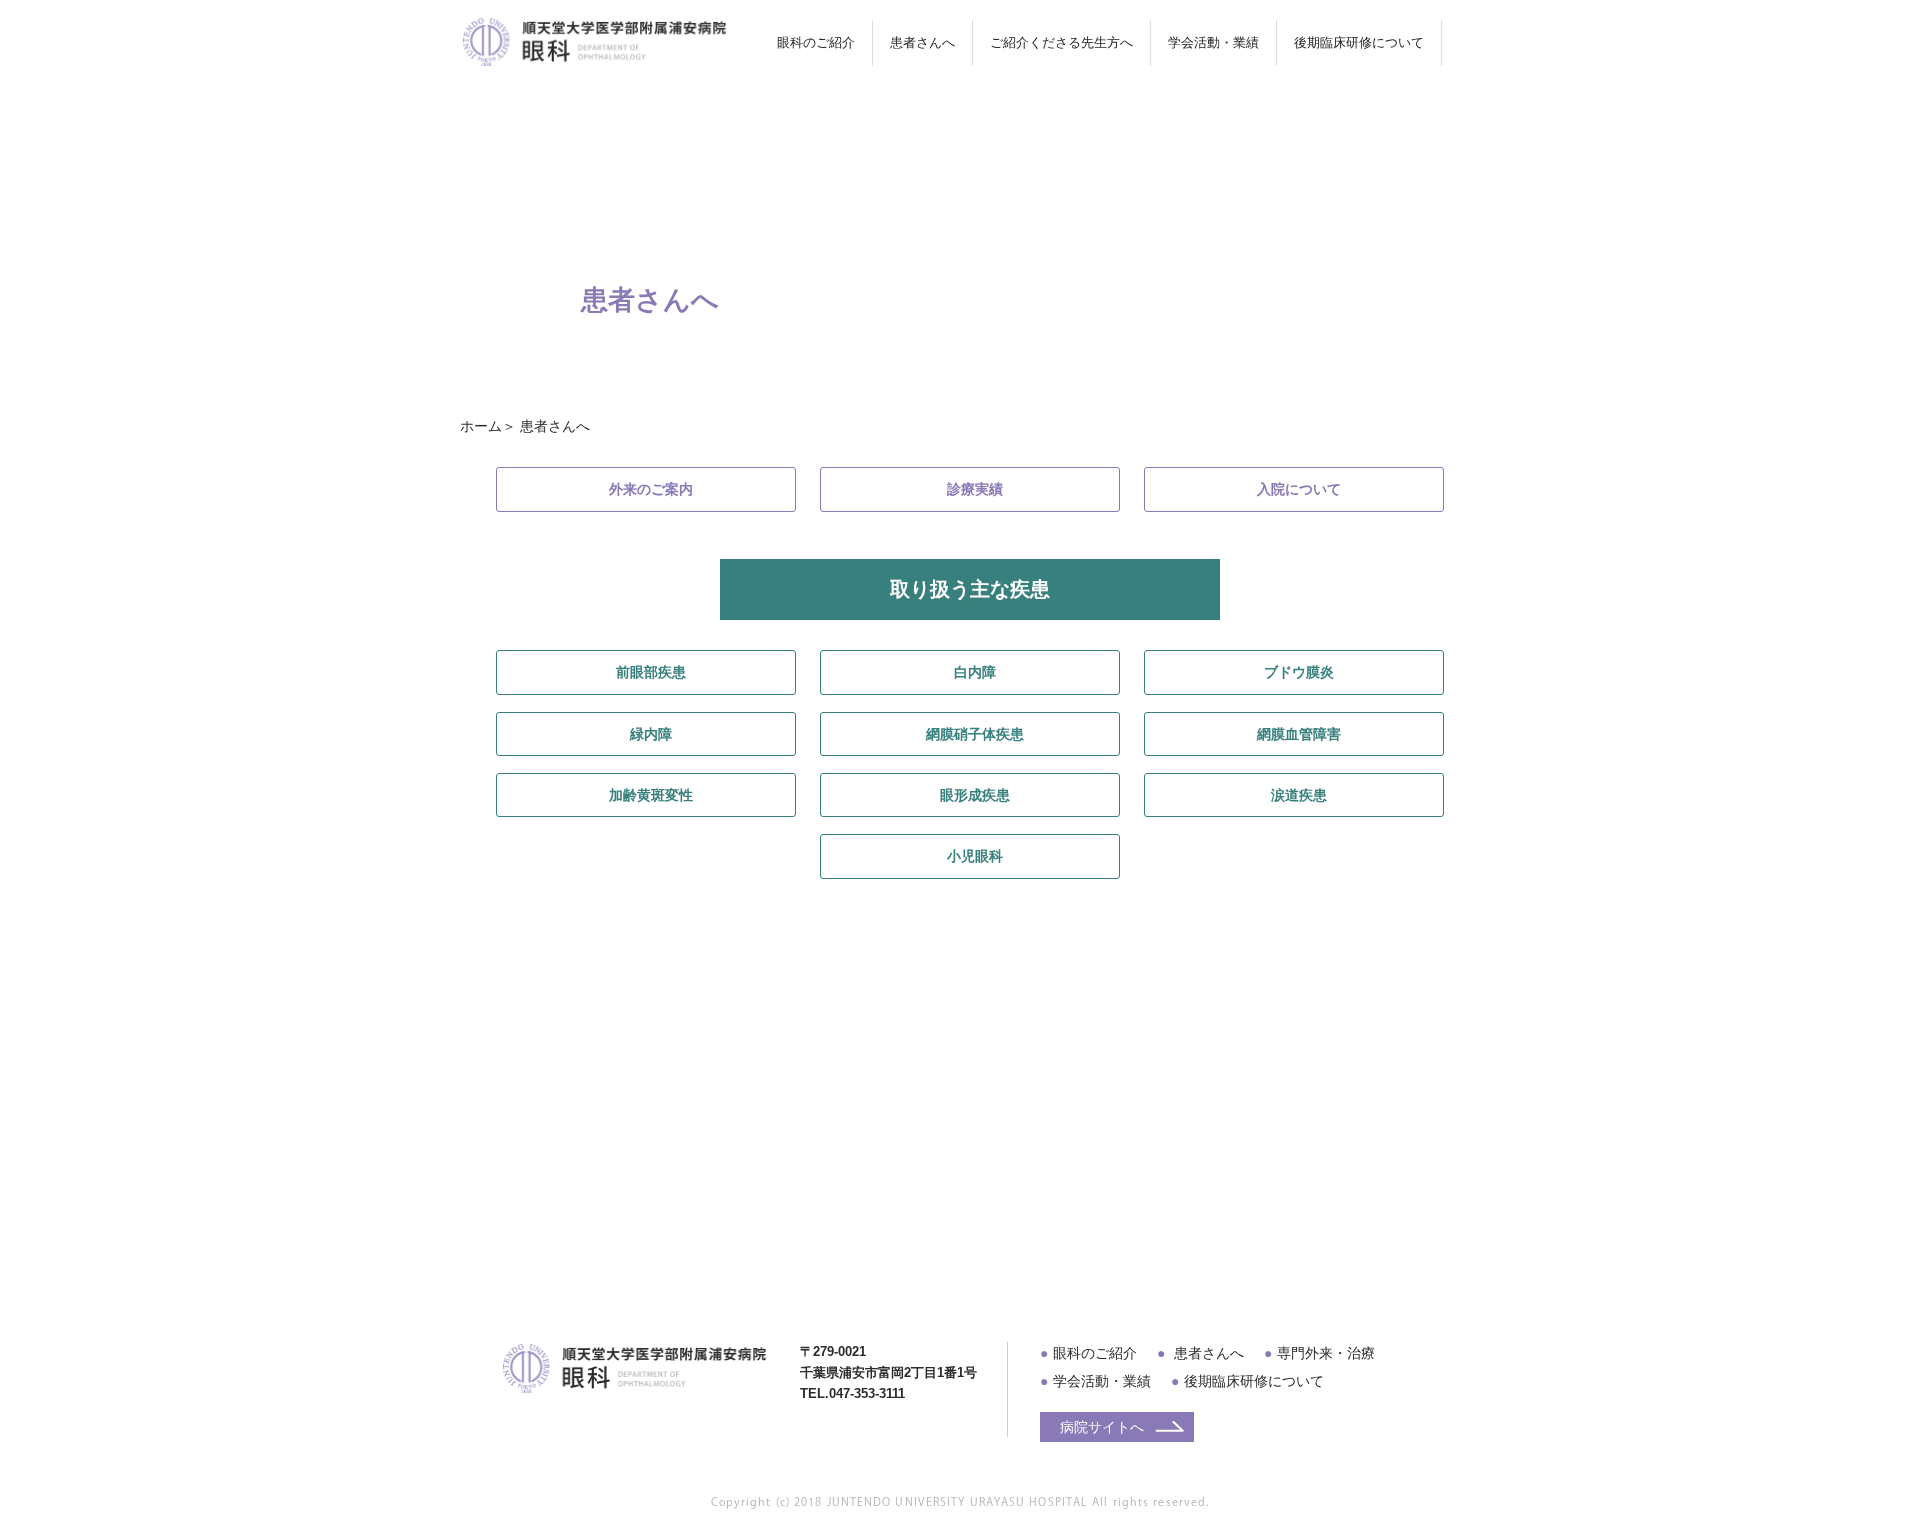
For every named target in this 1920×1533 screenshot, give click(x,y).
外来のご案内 (651, 489)
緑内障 (651, 734)
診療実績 (975, 489)
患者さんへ (1207, 1353)
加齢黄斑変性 (651, 795)
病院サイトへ (1102, 1427)
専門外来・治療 (1326, 1353)
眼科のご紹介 (1095, 1353)
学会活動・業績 (1213, 42)
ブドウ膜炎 (1299, 672)
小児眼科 (975, 856)
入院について (1299, 489)
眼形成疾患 (975, 795)
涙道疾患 (1299, 795)
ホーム (481, 426)
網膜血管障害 (1299, 734)
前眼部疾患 (651, 672)
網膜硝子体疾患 (975, 734)
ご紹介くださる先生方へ (1061, 42)
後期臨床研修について (1254, 1381)
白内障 (975, 672)
